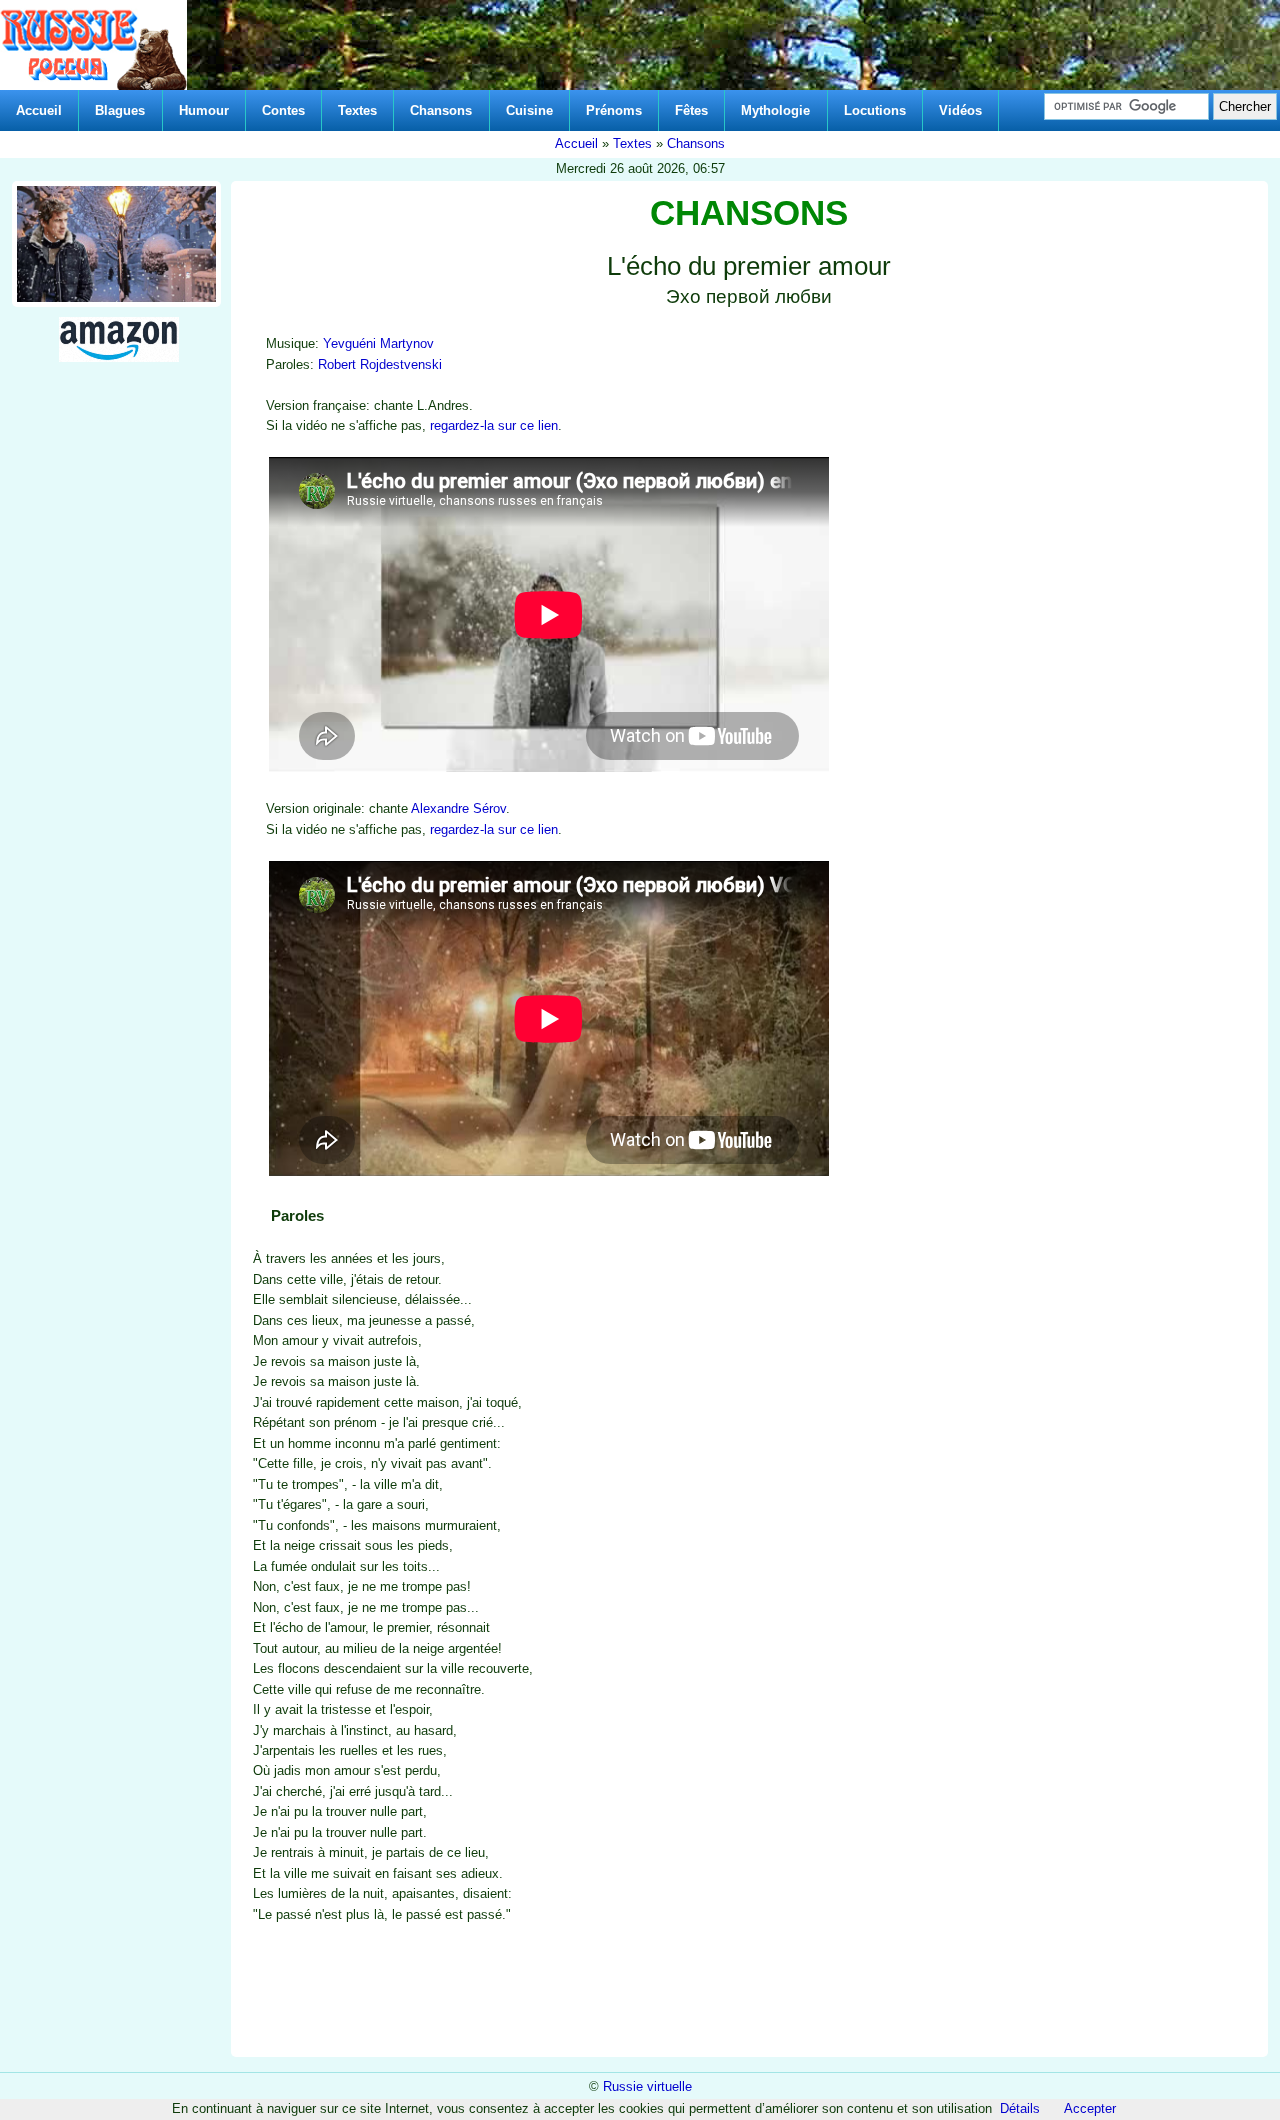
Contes (283, 110)
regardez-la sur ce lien (494, 425)
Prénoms (614, 110)
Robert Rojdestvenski (380, 364)
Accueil (39, 110)
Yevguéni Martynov (378, 343)
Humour (204, 110)
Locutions (875, 110)
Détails (1020, 2108)
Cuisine (529, 110)
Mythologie (775, 110)
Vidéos (960, 110)
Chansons (441, 110)
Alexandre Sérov (458, 808)
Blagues (120, 110)
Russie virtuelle (647, 2086)
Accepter (1090, 2108)
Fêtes (691, 110)
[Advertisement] (1085, 1394)
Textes (357, 110)
